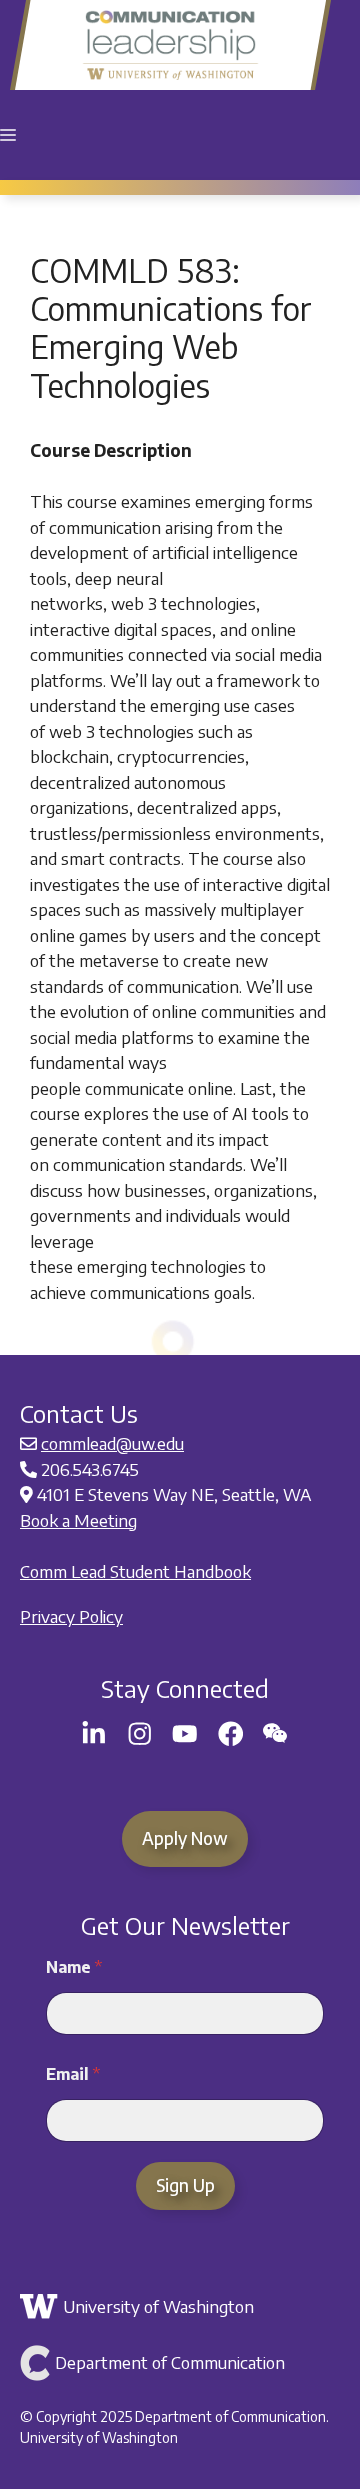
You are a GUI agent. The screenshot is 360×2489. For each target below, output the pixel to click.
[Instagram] (140, 1734)
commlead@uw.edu (112, 1443)
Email (73, 2074)
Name (74, 1967)
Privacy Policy (71, 1616)
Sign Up (185, 2185)
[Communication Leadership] (170, 45)
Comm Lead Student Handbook (135, 1571)
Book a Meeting (78, 1520)
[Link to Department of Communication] (182, 2363)
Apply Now (185, 1838)
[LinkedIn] (94, 1734)
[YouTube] (185, 1734)
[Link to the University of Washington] (182, 2307)
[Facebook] (231, 1734)
